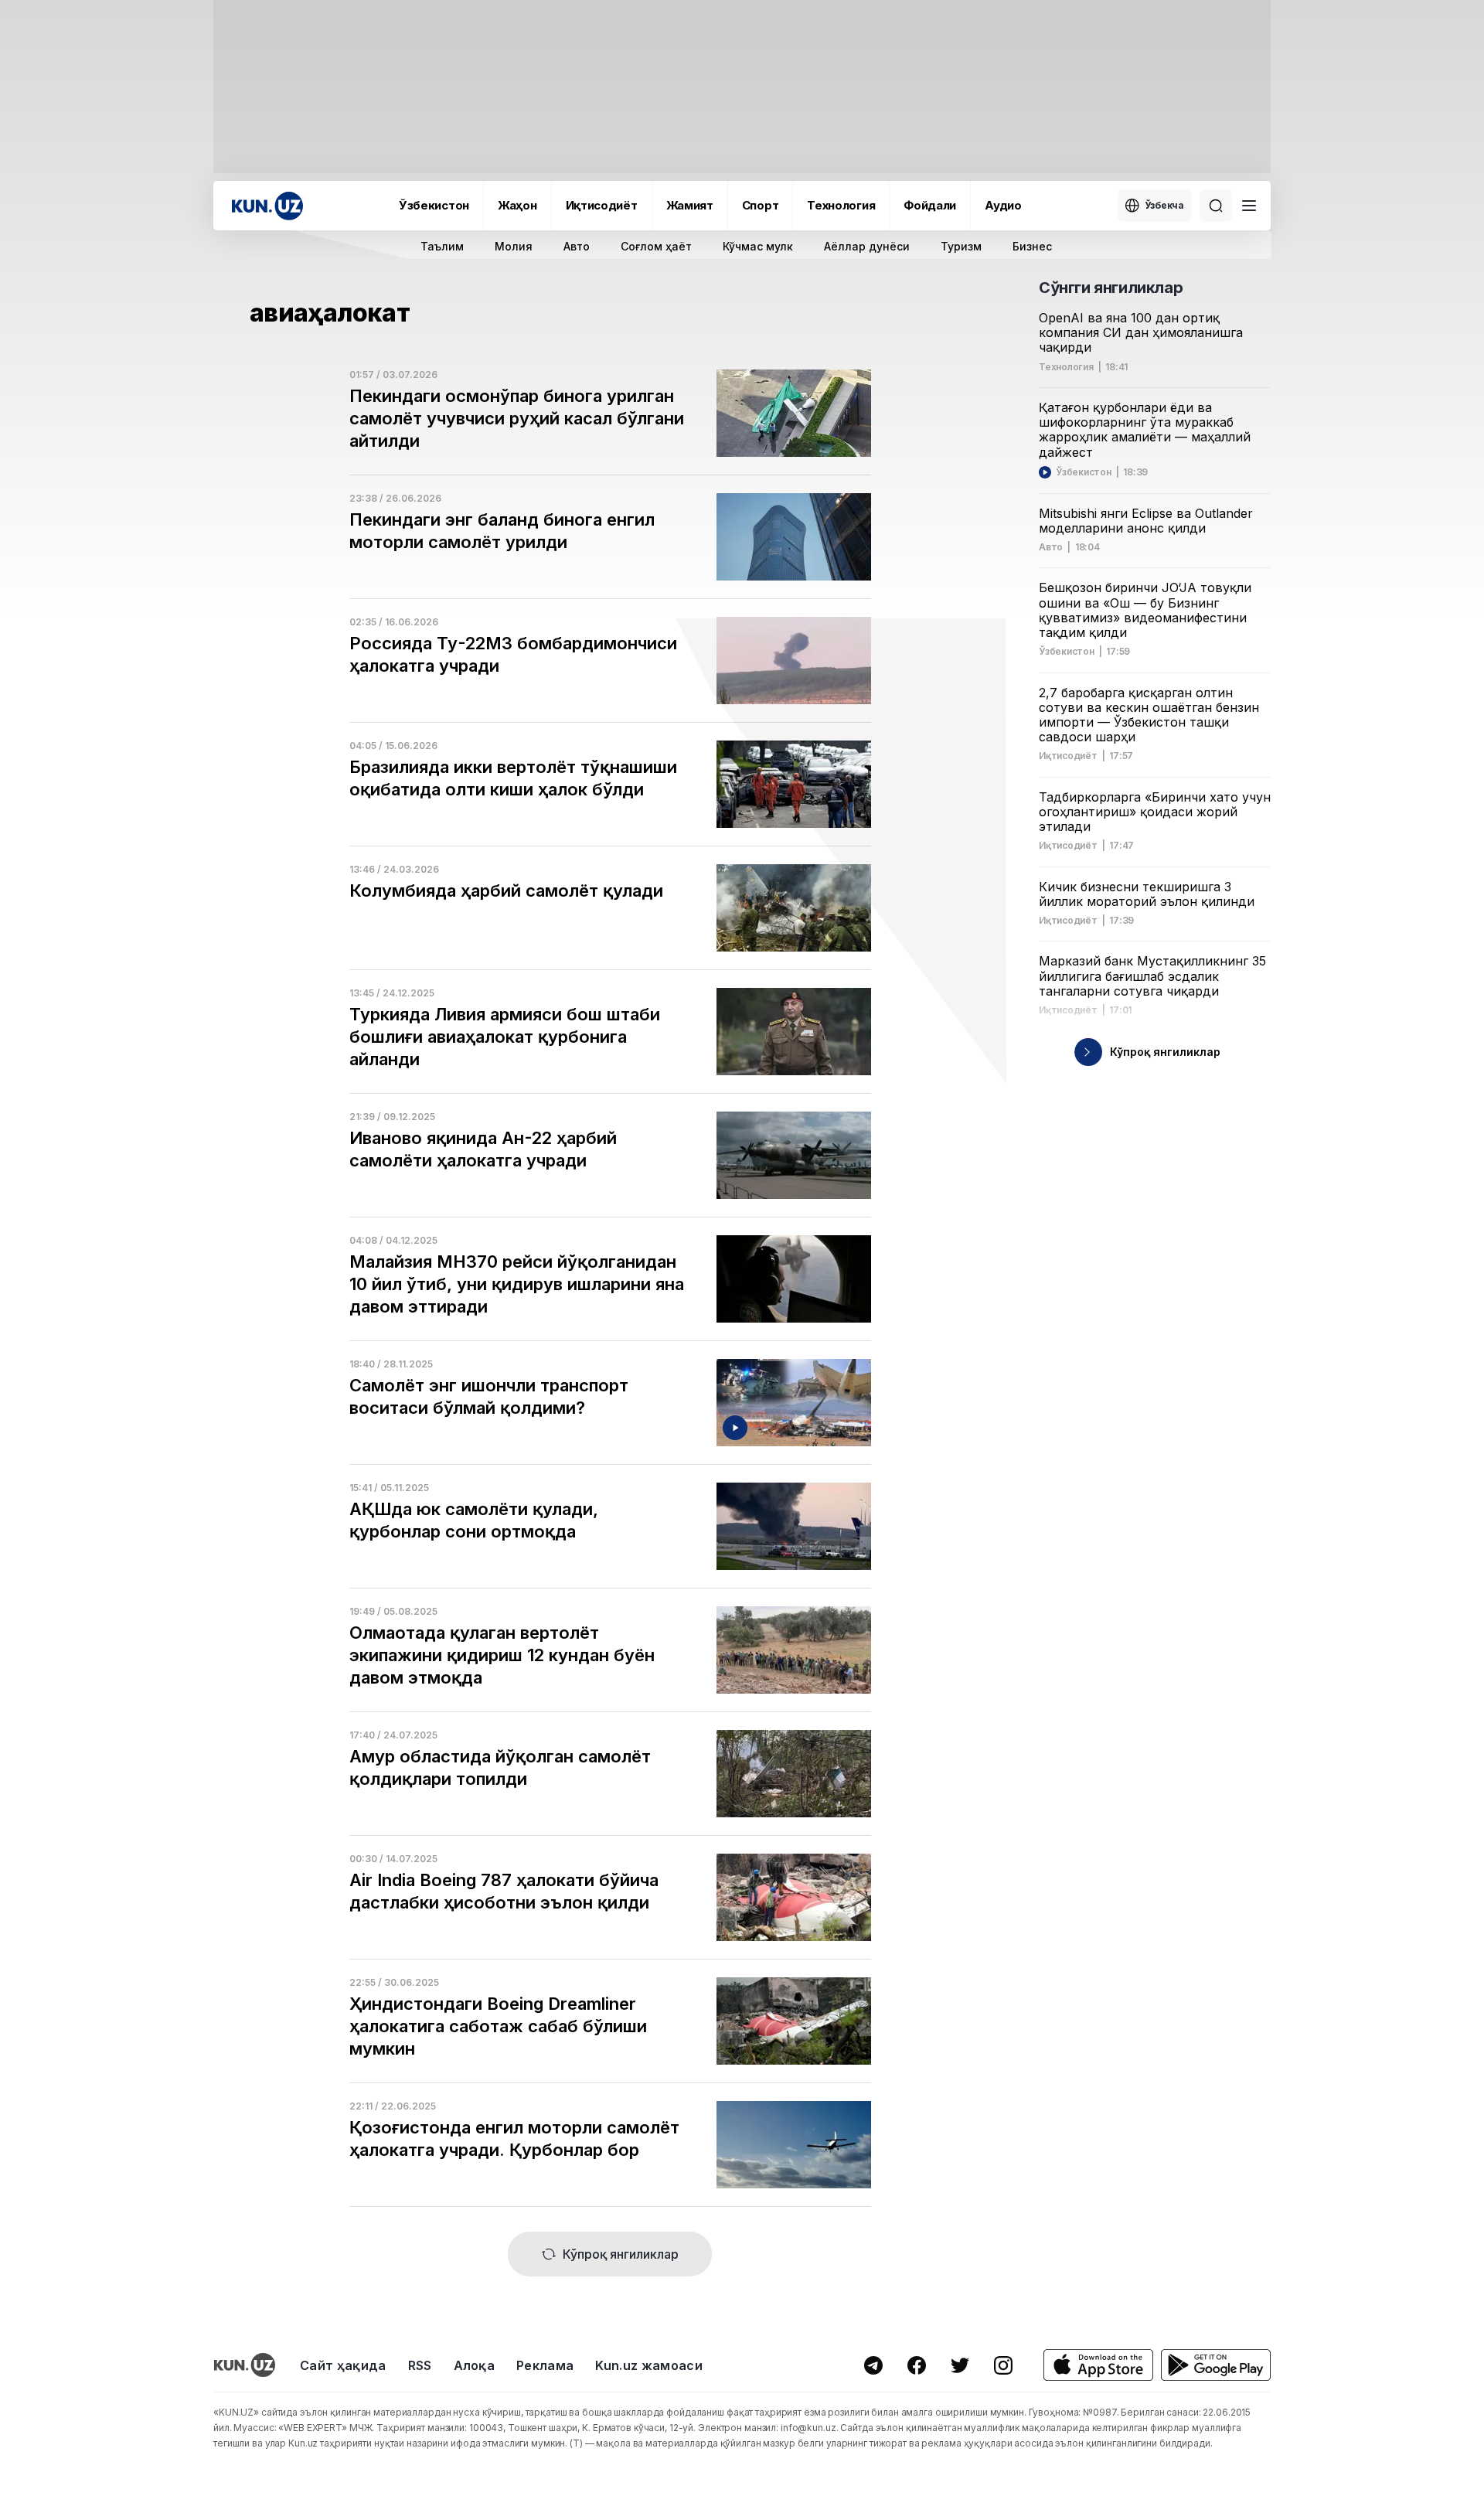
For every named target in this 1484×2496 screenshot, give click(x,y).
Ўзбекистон (434, 205)
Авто (577, 246)
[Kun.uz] (267, 206)
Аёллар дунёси (867, 246)
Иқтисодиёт (602, 205)
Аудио (1003, 205)
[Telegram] (873, 2365)
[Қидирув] (1216, 206)
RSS (420, 2365)
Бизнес (1032, 246)
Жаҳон (517, 205)
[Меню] (1249, 206)
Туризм (961, 246)
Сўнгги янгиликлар (1111, 288)
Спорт (761, 205)
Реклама (545, 2365)
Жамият (690, 205)
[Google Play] (1216, 2365)
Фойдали (930, 205)
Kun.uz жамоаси (648, 2365)
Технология (841, 205)
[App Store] (1098, 2365)
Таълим (442, 246)
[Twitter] (960, 2365)
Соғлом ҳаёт (656, 246)
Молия (514, 246)
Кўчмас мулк (758, 246)
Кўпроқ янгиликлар (621, 2254)
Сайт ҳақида (343, 2365)
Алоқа (475, 2365)
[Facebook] (917, 2365)
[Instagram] (1003, 2365)
